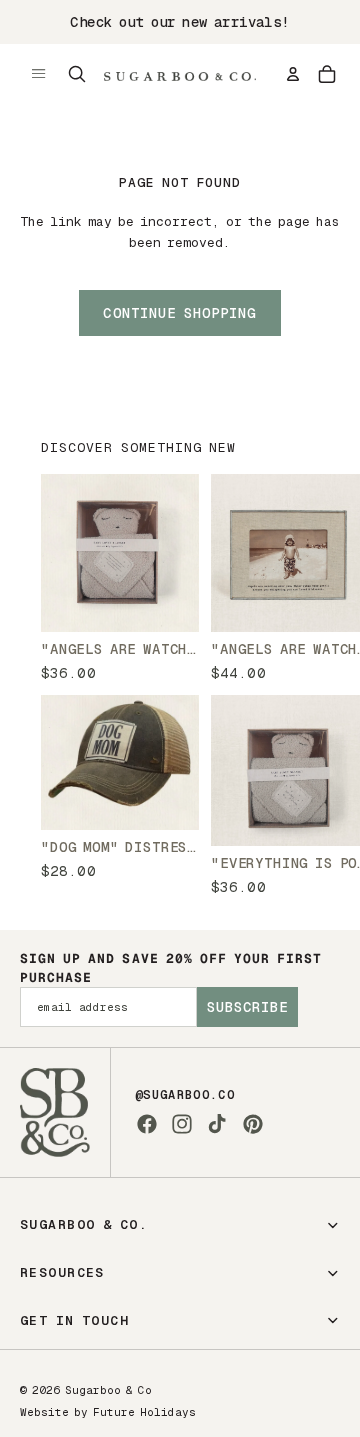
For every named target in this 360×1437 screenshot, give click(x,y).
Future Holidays (144, 1412)
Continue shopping (179, 313)
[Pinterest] (253, 1124)
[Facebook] (147, 1124)
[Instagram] (182, 1124)
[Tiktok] (217, 1124)
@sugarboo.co (185, 1095)
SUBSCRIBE (247, 1007)
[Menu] (39, 74)
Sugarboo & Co (108, 1390)
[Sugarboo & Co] (180, 74)
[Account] (293, 74)
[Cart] (327, 74)
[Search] (77, 74)
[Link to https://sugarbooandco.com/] (55, 1112)
